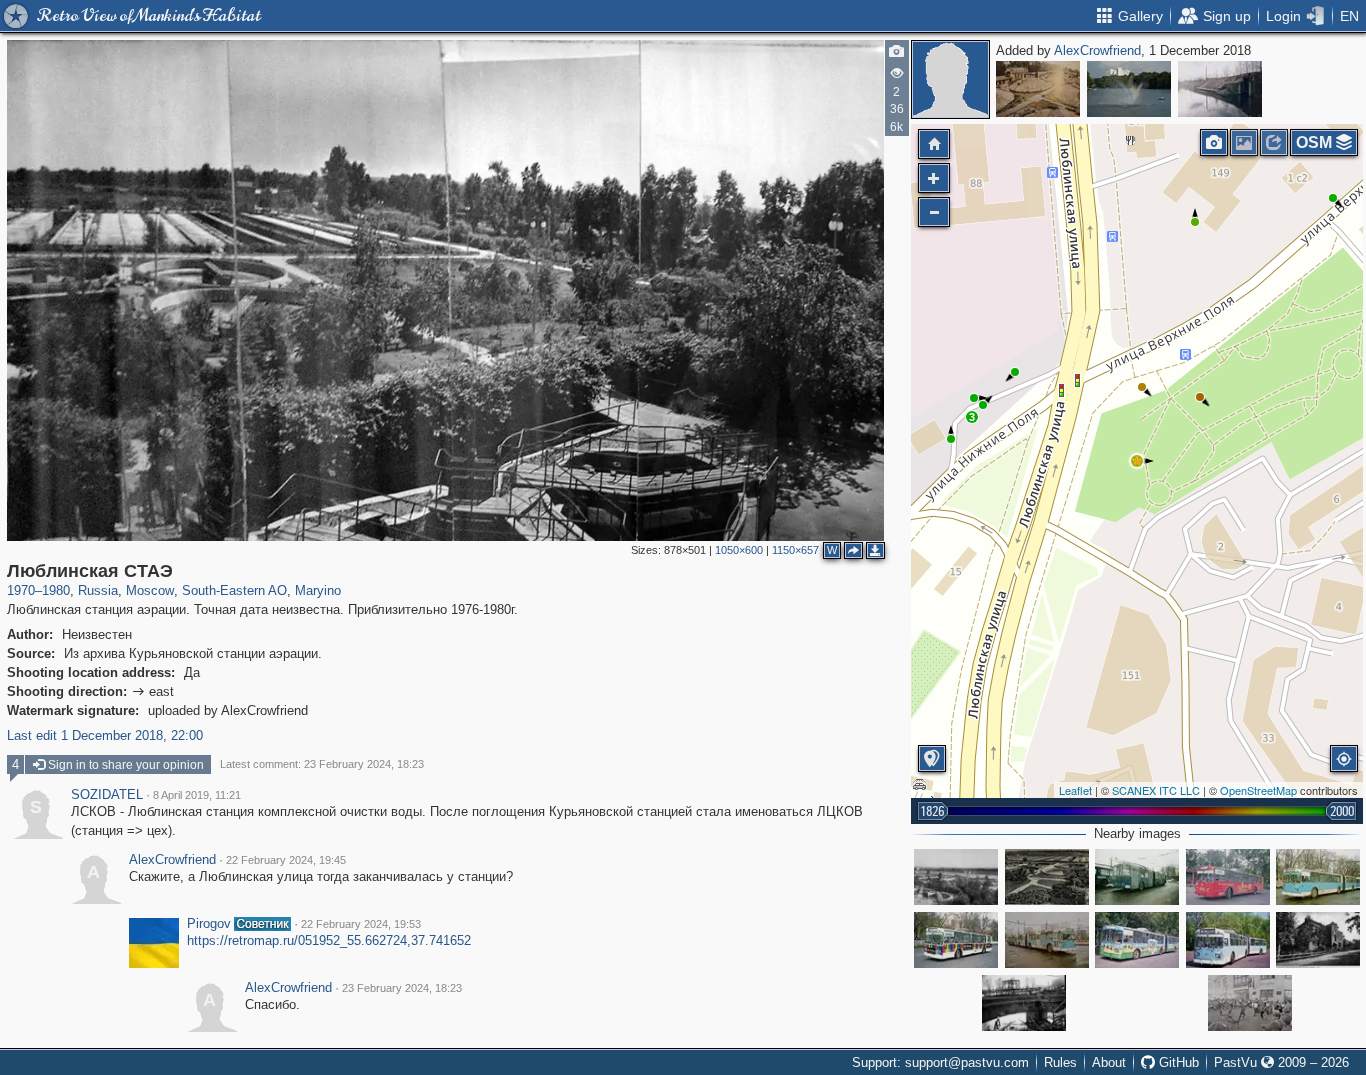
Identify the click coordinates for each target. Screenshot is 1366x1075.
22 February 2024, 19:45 (286, 860)
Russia (98, 590)
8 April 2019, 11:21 (197, 795)
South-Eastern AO (234, 590)
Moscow (150, 590)
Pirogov (209, 924)
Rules (1060, 1062)
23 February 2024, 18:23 (402, 988)
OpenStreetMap (1258, 790)
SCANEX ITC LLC (1156, 790)
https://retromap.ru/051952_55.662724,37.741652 (329, 940)
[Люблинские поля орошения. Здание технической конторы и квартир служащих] (1318, 940)
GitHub (1177, 1062)
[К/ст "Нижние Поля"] (1137, 877)
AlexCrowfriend (1097, 50)
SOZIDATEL (107, 795)
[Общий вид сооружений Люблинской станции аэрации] (1047, 877)
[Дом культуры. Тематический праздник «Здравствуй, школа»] (1250, 1003)
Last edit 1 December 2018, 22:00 (105, 735)
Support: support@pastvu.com (940, 1062)
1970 (21, 590)
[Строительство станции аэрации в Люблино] (1024, 1003)
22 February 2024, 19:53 (361, 924)
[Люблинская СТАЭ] (1137, 461)
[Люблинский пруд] (1129, 89)
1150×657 (795, 550)
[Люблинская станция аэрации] (1038, 89)
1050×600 (739, 550)
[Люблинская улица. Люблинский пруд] (1220, 89)
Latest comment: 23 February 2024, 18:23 (322, 764)
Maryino (318, 590)
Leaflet (1075, 790)
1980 (56, 590)
